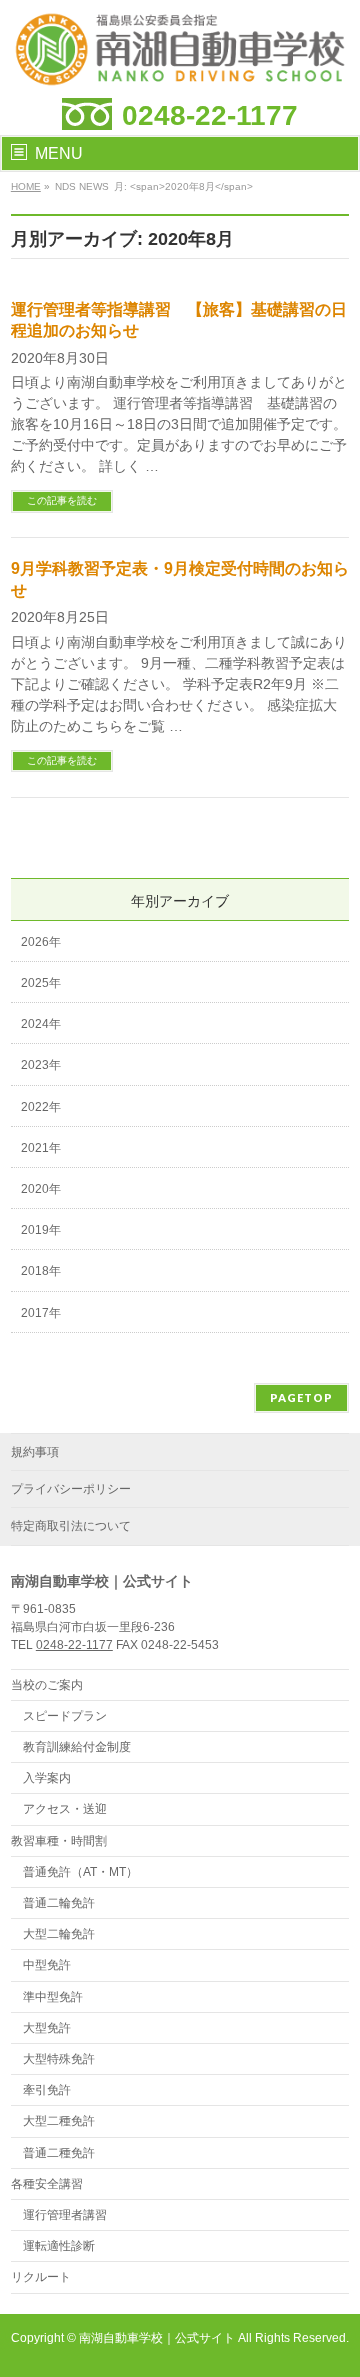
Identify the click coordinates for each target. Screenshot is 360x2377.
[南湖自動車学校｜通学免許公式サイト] (180, 65)
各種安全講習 (47, 2184)
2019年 (41, 1230)
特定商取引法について (71, 1526)
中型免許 (47, 1965)
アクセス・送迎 (65, 1809)
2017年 (41, 1313)
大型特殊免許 (59, 2059)
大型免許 (47, 2028)
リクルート (41, 2277)
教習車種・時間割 (59, 1841)
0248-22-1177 (210, 115)
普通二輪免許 (59, 1903)
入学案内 (47, 1778)
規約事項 (35, 1452)
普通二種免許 (59, 2153)
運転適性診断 (59, 2246)
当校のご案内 (47, 1685)
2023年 (41, 1065)
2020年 (41, 1189)
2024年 (41, 1024)
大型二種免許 (59, 2121)
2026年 (41, 942)
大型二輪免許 (59, 1934)
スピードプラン (65, 1716)
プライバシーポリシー (71, 1489)
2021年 (41, 1148)
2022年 (41, 1107)
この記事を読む (62, 500)
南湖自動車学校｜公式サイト (157, 2338)
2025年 (41, 983)
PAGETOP (301, 1397)
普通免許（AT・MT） (80, 1872)
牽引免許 (47, 2090)
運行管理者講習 (65, 2215)
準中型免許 (53, 1997)
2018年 (41, 1271)
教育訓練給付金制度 (77, 1747)
